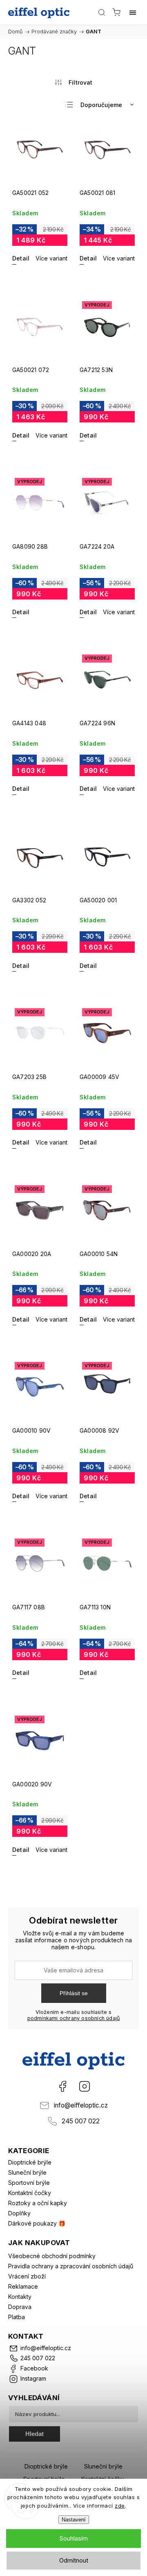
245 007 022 (81, 2121)
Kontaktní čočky (30, 2193)
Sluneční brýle (27, 2172)
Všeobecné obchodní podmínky (52, 2256)
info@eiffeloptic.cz (81, 2105)
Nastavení (74, 2520)
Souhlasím (73, 2538)
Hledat (35, 2434)
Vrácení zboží (27, 2276)
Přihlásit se (74, 1993)
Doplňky (19, 2213)
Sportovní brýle (29, 2183)
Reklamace (23, 2286)
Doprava (20, 2307)
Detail (21, 258)
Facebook (62, 2086)
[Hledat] (102, 12)
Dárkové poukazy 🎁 (37, 2223)
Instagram (85, 2086)
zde (120, 2506)
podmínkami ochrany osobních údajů (74, 2018)
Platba (17, 2317)
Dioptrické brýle (30, 2162)
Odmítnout (74, 2560)
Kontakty (20, 2297)
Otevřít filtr (73, 82)
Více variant (51, 258)
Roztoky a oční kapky (38, 2203)
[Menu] (133, 12)
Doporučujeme (101, 105)
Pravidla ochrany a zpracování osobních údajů (71, 2266)
